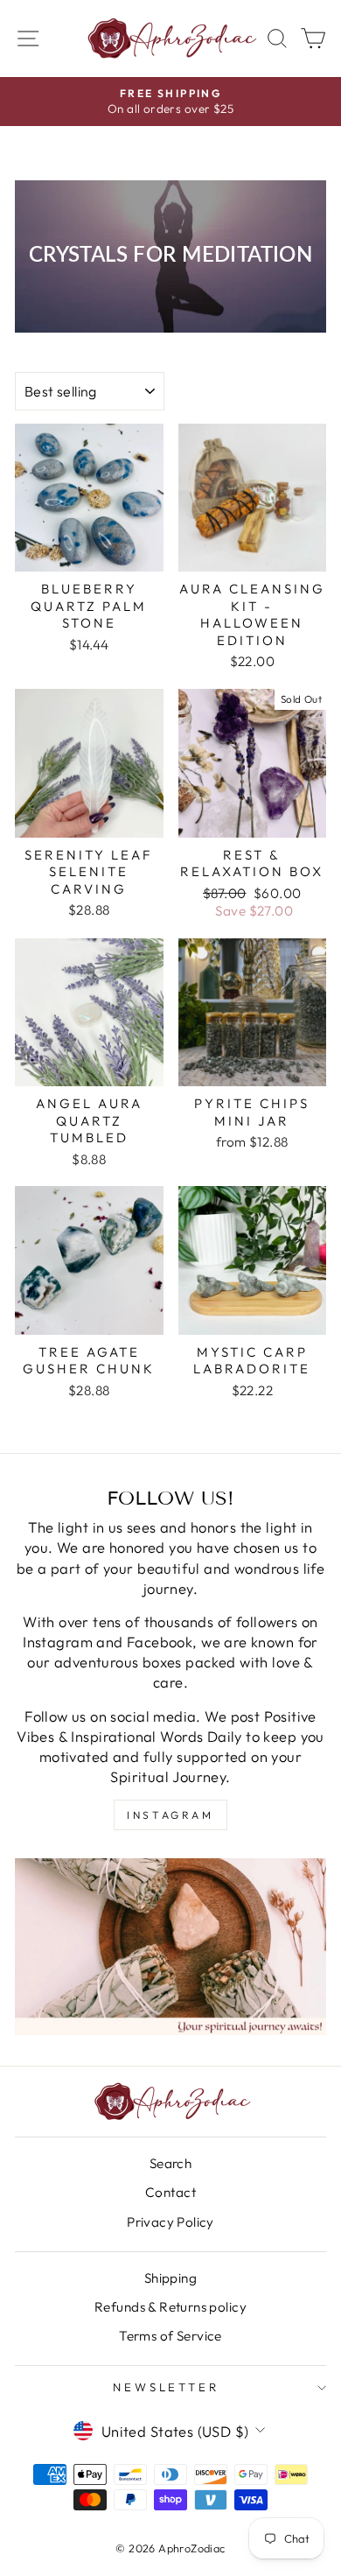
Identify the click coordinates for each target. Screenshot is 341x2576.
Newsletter (167, 2387)
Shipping (170, 2278)
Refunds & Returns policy (170, 2307)
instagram (170, 1815)
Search (170, 2163)
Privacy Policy (170, 2222)
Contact (170, 2192)
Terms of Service (170, 2336)
